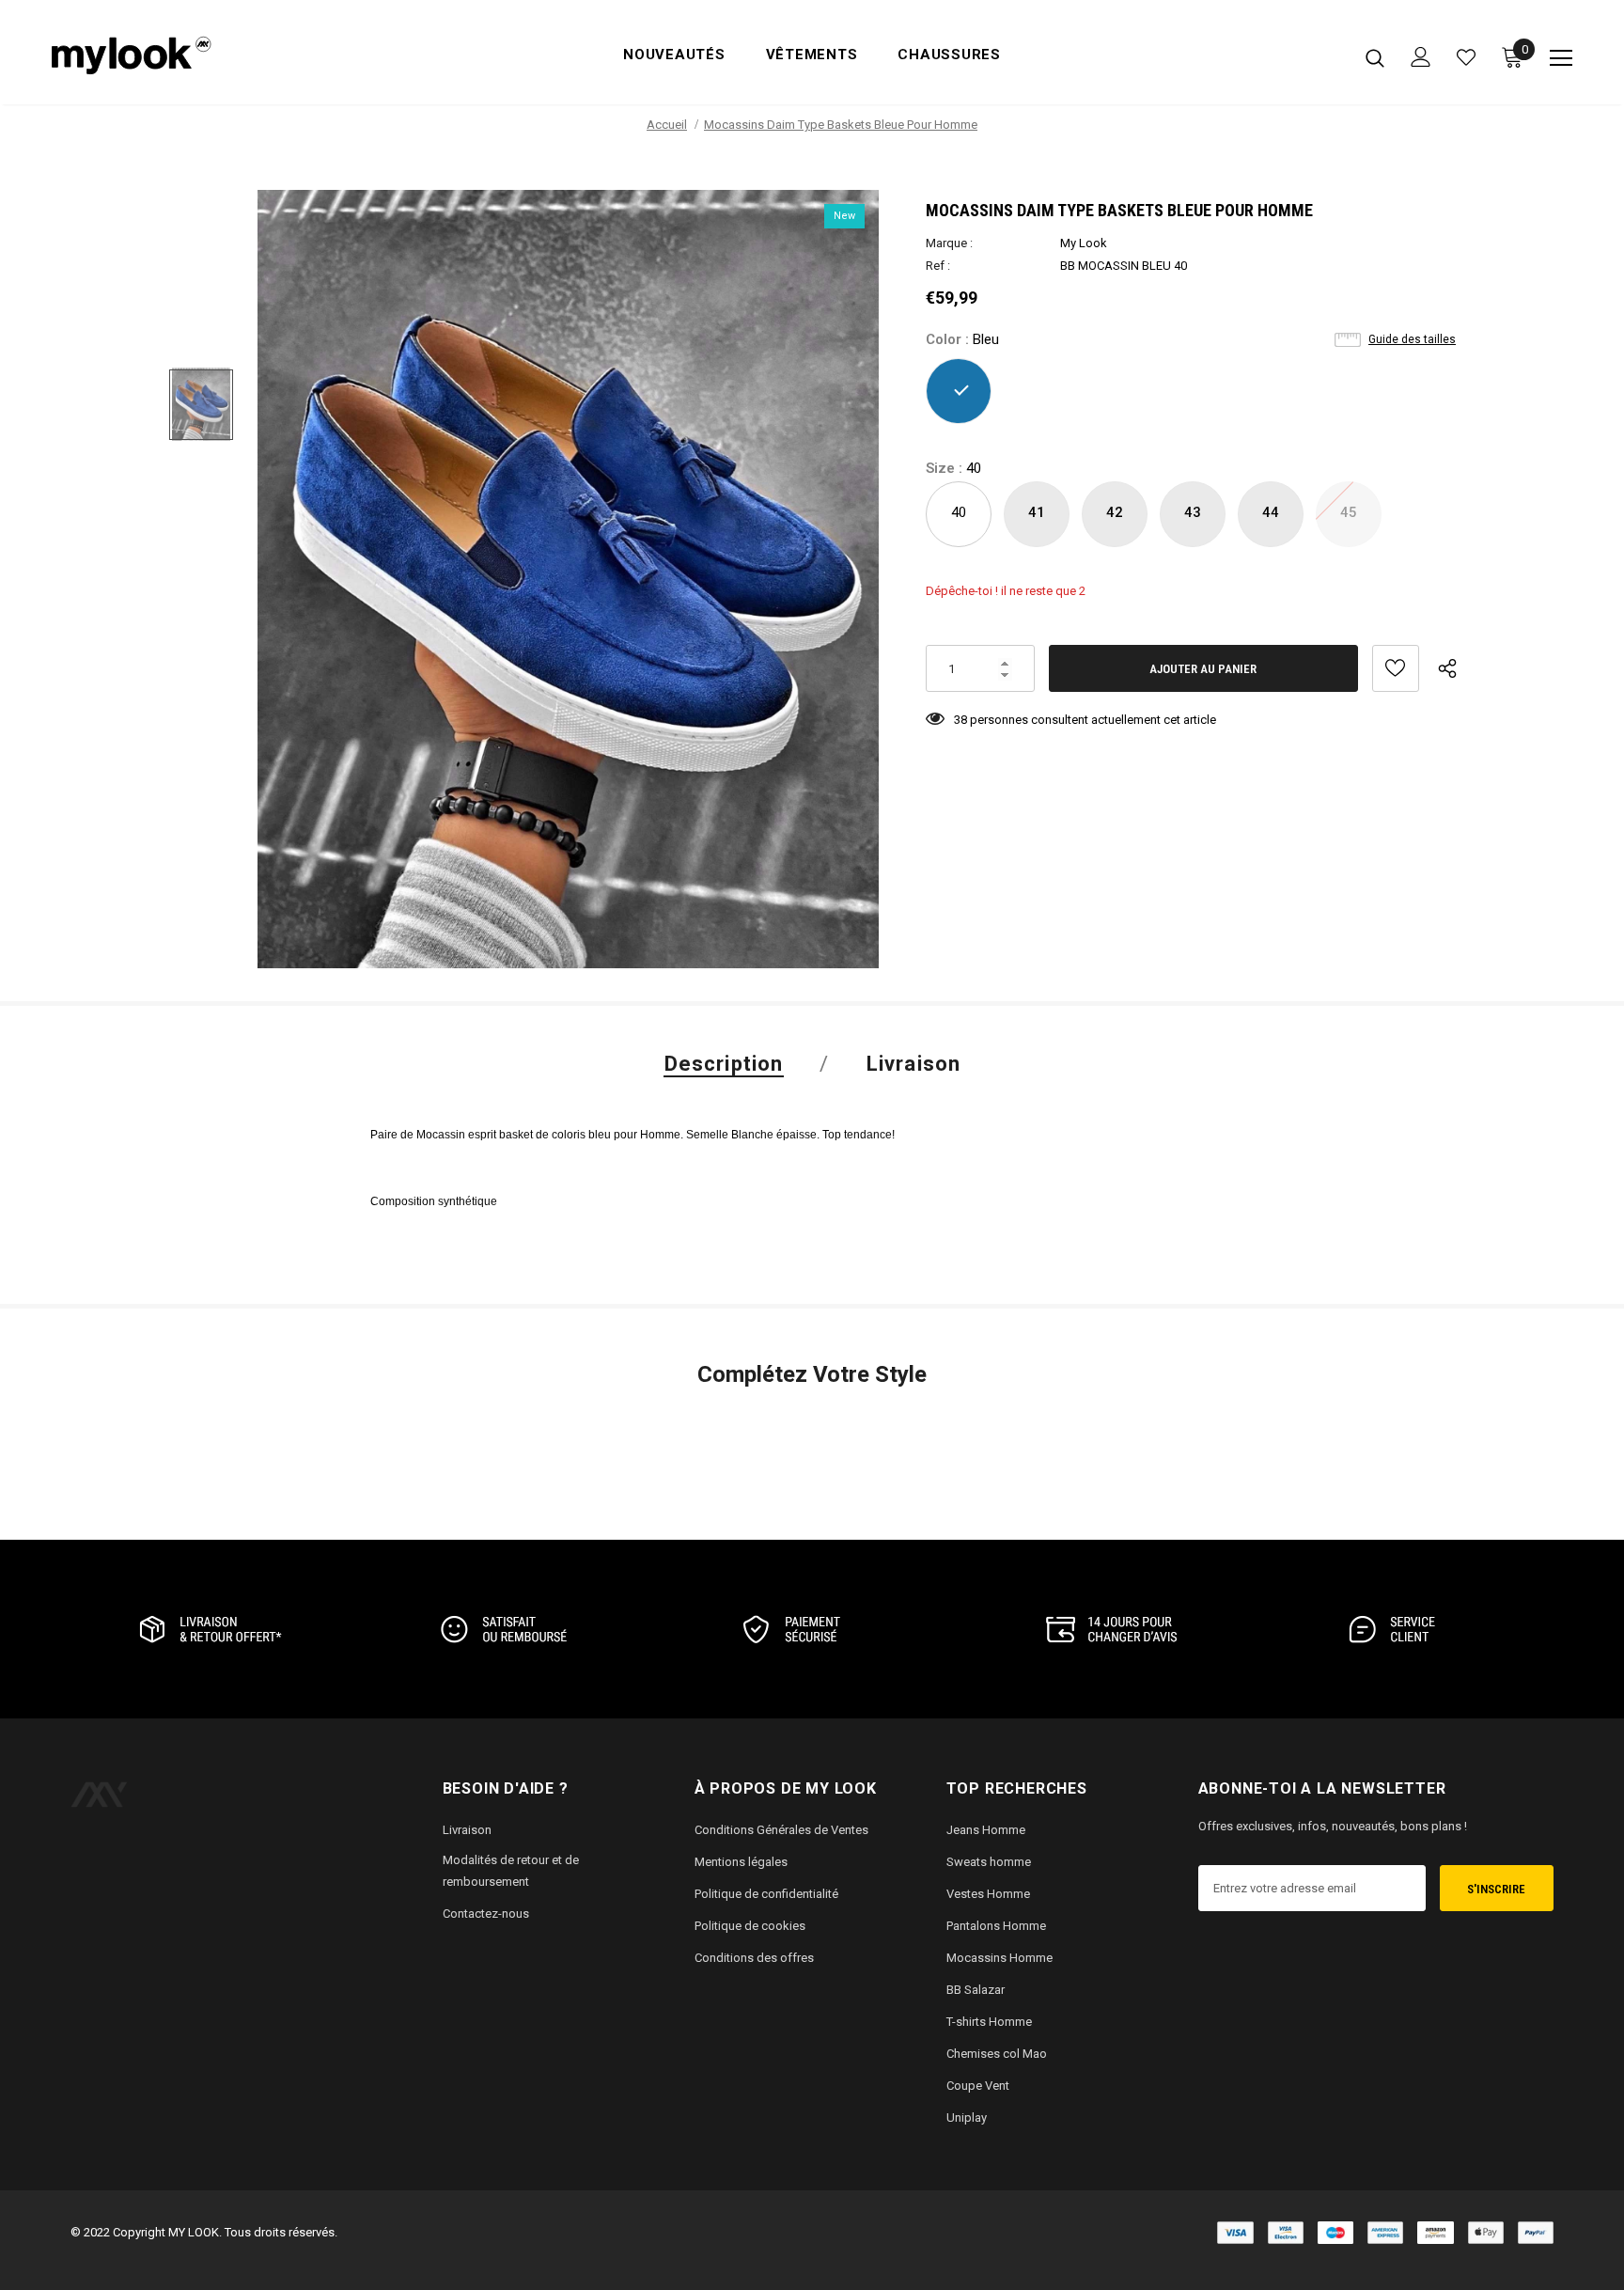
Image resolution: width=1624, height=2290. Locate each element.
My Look (1084, 243)
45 (1349, 512)
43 (1193, 512)
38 (960, 720)
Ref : (938, 266)
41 (1037, 512)
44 (1271, 512)
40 (959, 512)
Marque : (949, 243)
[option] (568, 579)
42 (1115, 512)
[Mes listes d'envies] (1466, 57)
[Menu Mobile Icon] (1561, 58)
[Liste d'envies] (1396, 668)
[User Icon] (1421, 57)
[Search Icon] (1375, 57)
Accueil (667, 125)
